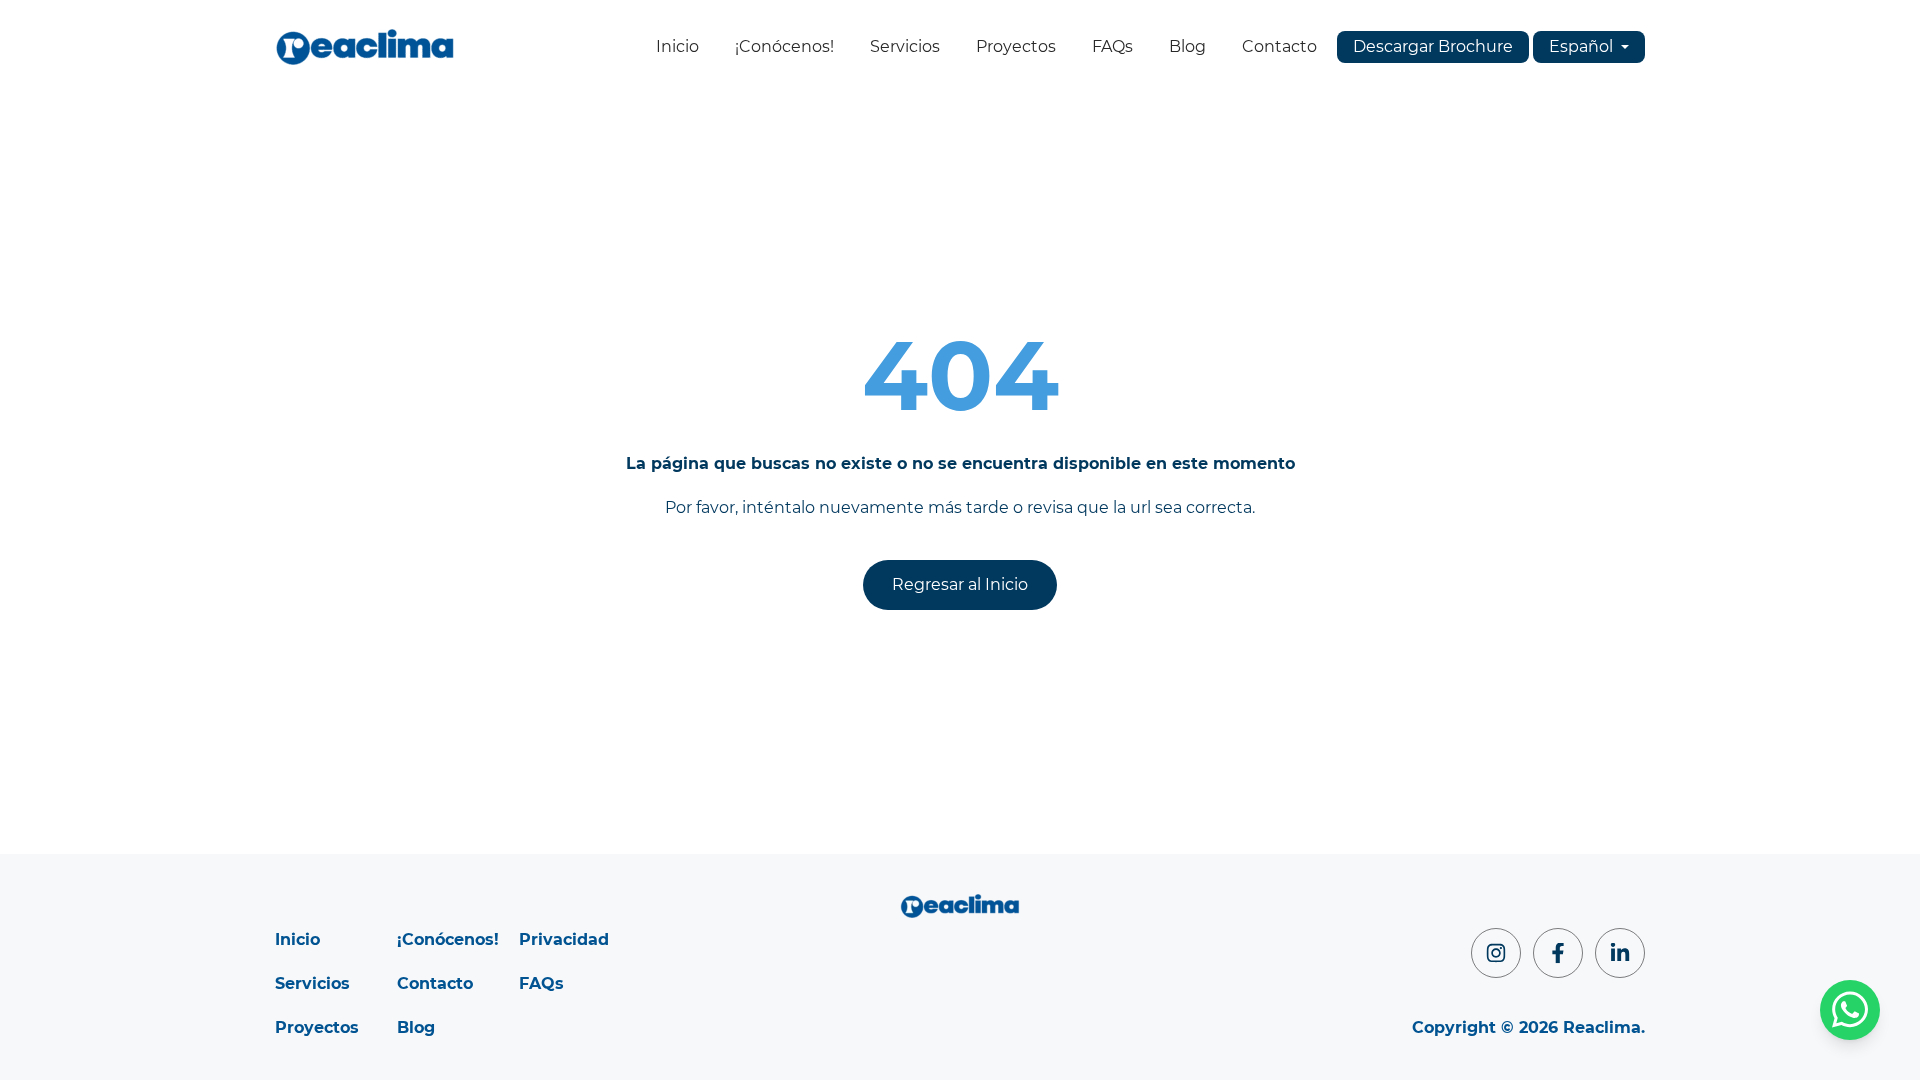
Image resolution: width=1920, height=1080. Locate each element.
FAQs (1112, 46)
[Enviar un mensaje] (1850, 1010)
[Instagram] (1496, 953)
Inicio (677, 46)
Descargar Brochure (1433, 46)
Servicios (905, 46)
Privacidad (564, 939)
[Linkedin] (1620, 953)
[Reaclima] (365, 47)
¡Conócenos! (784, 46)
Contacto (1279, 46)
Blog (1187, 46)
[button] (1589, 47)
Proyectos (1016, 46)
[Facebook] (1558, 953)
